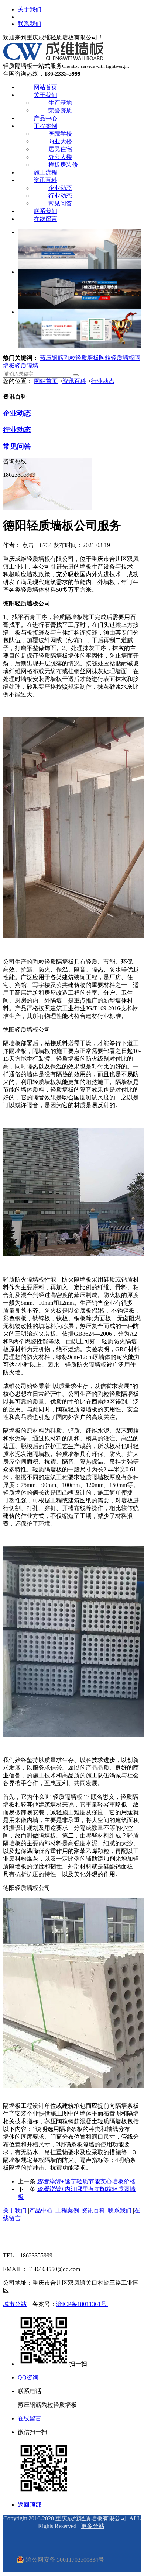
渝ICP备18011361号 (82, 2304)
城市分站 (15, 2304)
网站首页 (45, 87)
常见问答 (60, 203)
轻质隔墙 (27, 366)
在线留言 (45, 219)
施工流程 (45, 172)
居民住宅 (60, 149)
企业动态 (60, 188)
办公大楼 (60, 157)
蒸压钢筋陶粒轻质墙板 (69, 358)
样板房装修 (63, 165)
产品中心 (45, 118)
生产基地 (60, 103)
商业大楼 (60, 141)
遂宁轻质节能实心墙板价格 (86, 2181)
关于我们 (30, 9)
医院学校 (60, 134)
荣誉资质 (60, 110)
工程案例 (45, 126)
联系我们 (30, 24)
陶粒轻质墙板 (117, 358)
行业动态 (60, 196)
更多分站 (93, 2526)
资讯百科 (45, 180)
